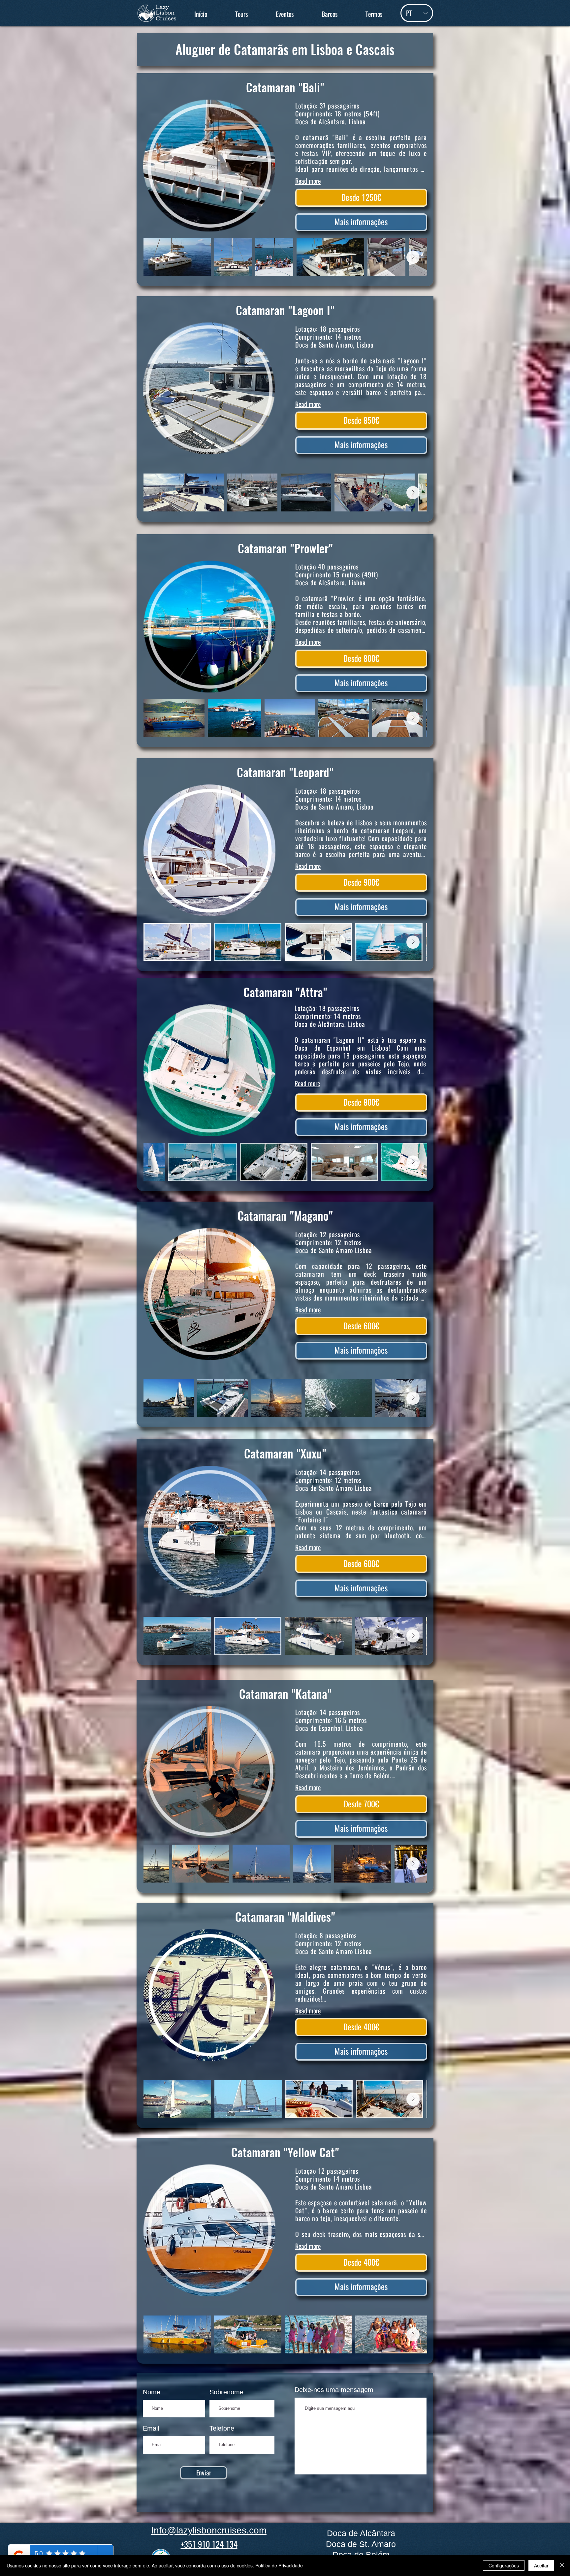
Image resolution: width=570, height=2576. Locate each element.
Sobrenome (226, 2392)
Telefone (222, 2428)
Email (151, 2428)
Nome (152, 2392)
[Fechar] (562, 2565)
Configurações (504, 2565)
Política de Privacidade (279, 2565)
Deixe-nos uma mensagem (334, 2390)
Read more (308, 181)
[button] (241, 14)
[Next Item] (413, 257)
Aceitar (541, 2565)
